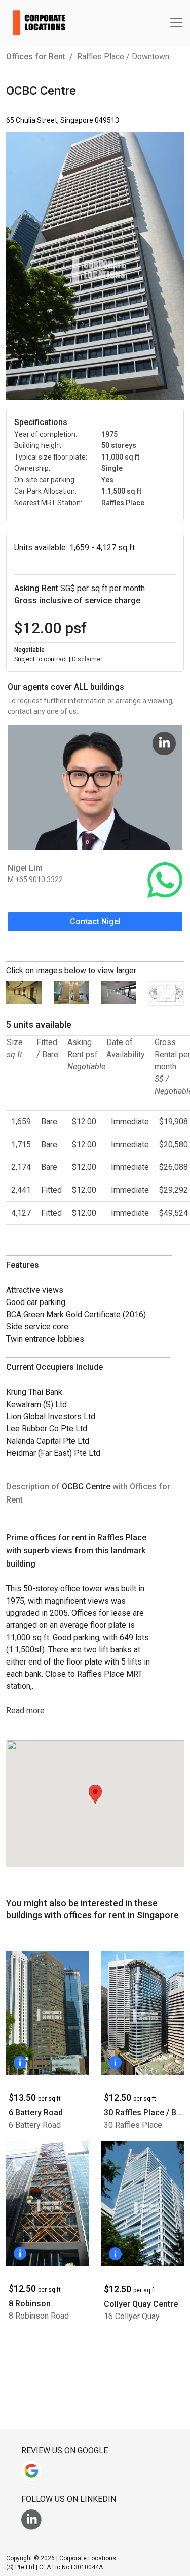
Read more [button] (25, 1710)
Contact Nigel (95, 921)
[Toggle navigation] (176, 23)
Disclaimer (87, 659)
